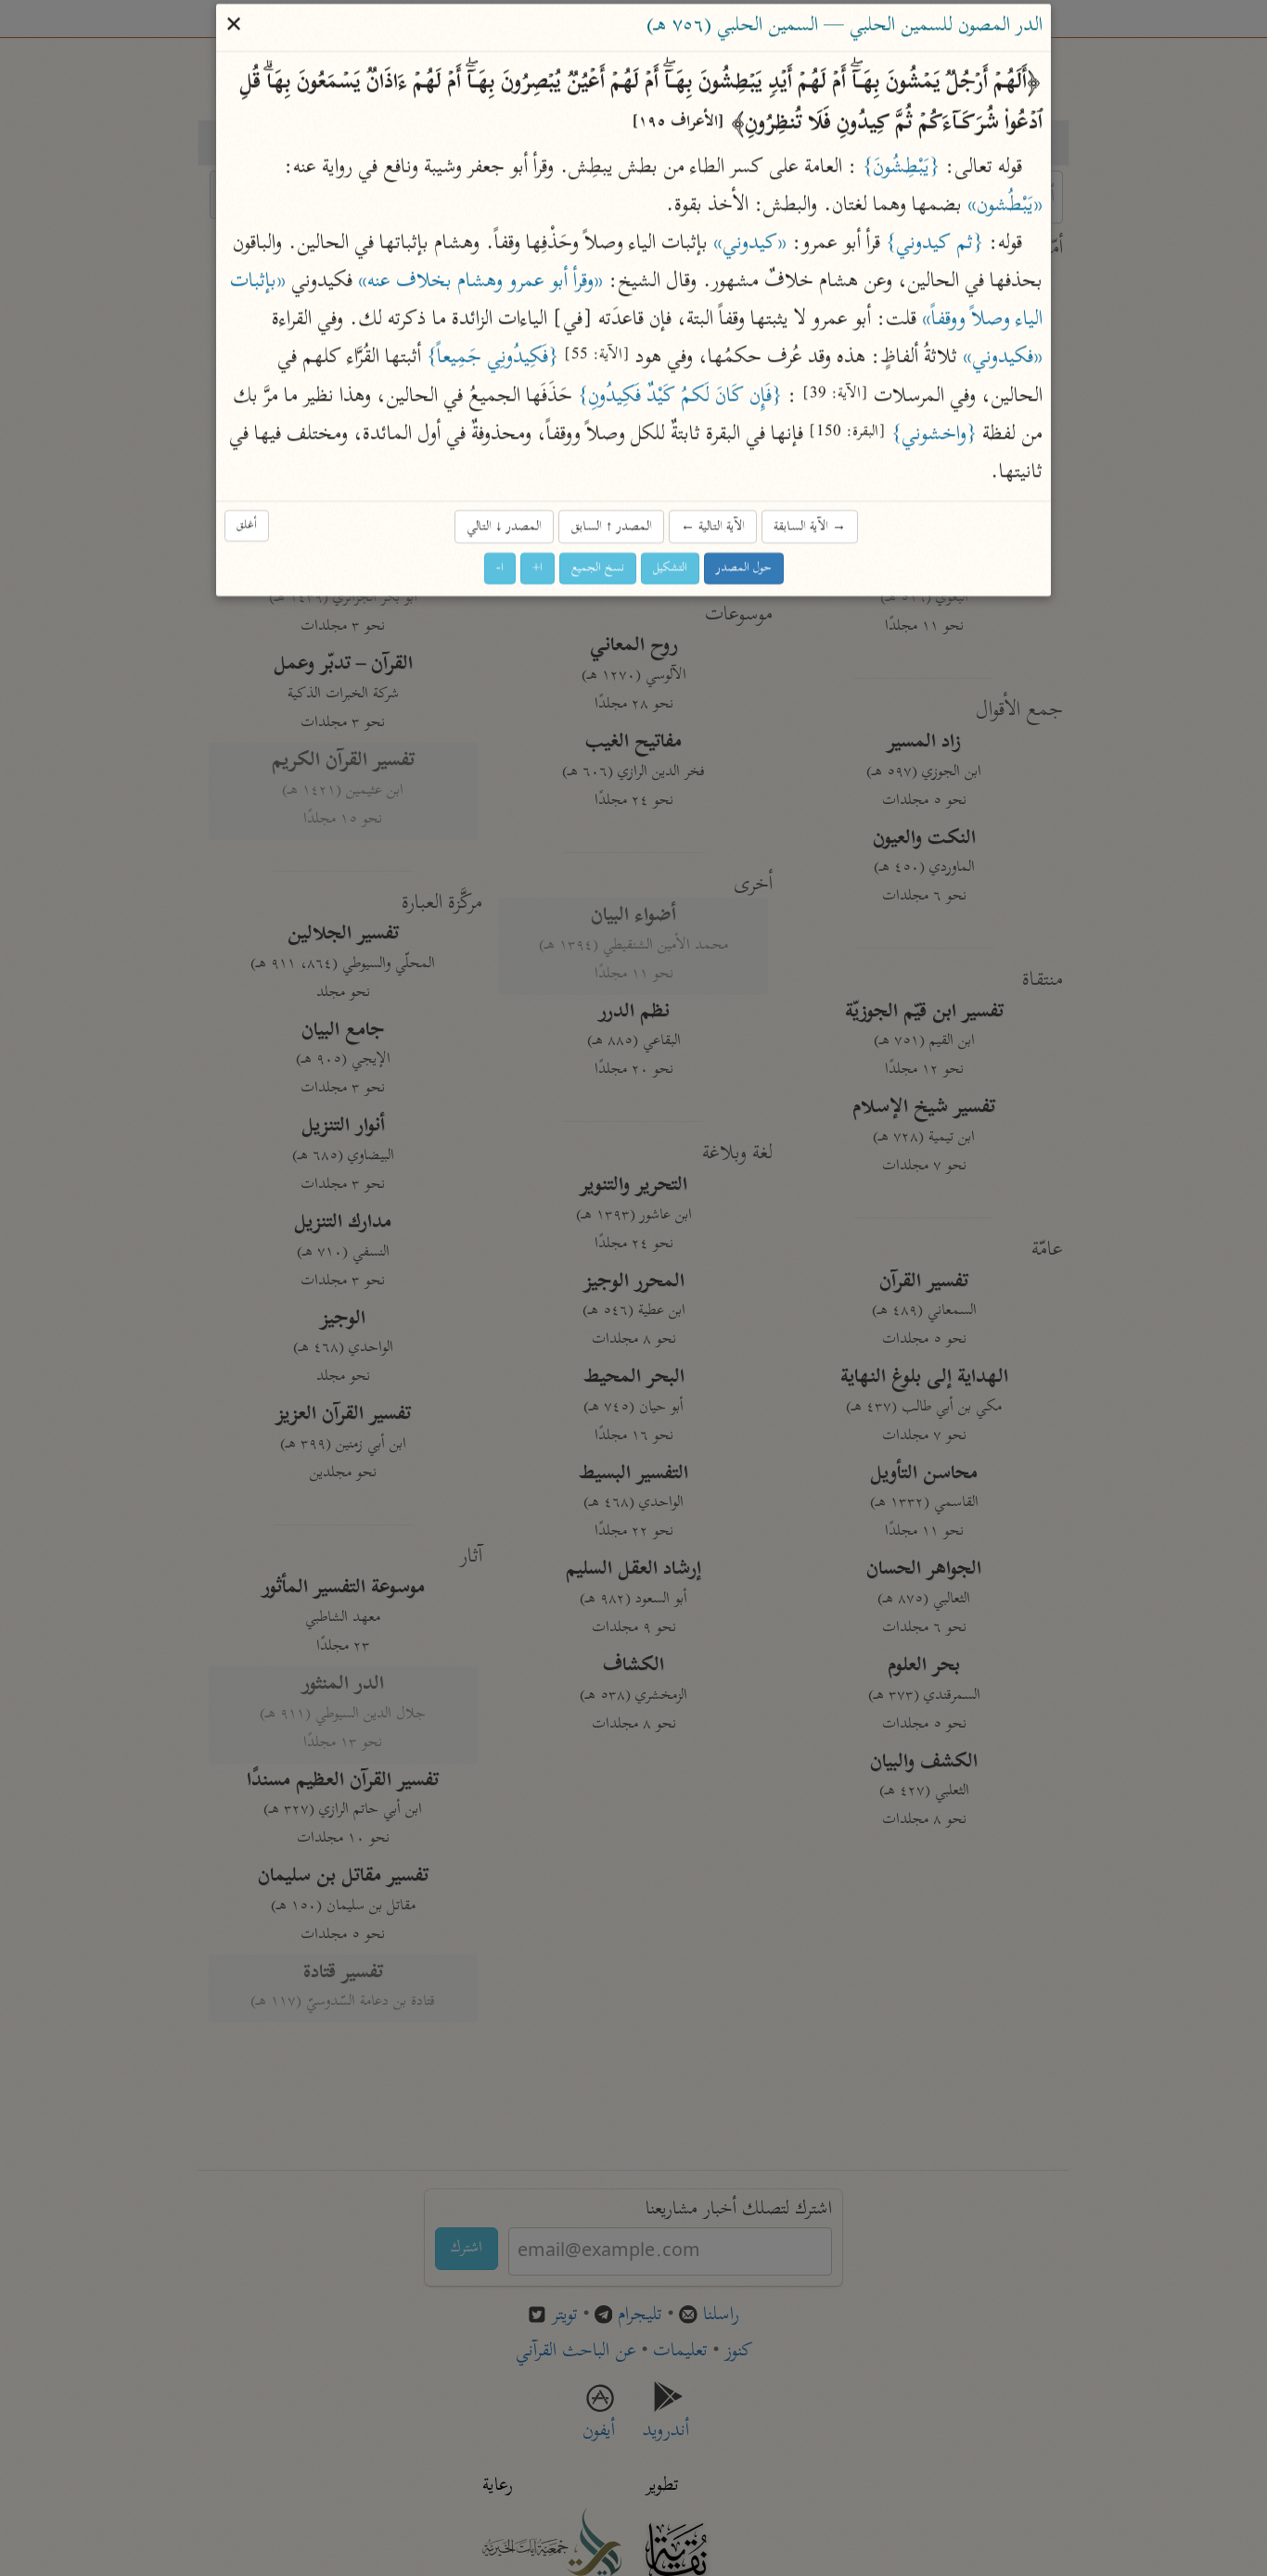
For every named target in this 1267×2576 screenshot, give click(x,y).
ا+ (538, 569)
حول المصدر (744, 569)
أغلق (247, 525)
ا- (500, 569)
